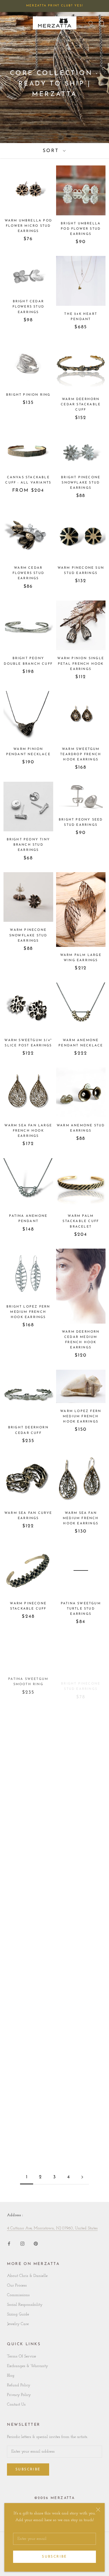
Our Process (17, 2286)
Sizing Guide (18, 2314)
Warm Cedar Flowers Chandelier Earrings (81, 1859)
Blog (11, 2376)
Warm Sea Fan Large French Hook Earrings (28, 1131)
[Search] (91, 23)
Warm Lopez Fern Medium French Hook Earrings (81, 1417)
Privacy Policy (19, 2395)
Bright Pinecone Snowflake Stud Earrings (81, 483)
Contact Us (16, 2405)
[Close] (98, 2510)
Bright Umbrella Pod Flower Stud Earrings (81, 229)
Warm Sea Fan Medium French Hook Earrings (81, 1518)
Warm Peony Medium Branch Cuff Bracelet (81, 1768)
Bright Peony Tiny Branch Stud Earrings (28, 845)
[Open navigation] (8, 23)
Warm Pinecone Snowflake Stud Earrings (28, 935)
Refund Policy (19, 2385)
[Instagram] (22, 2243)
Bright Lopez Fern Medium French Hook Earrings (28, 1312)
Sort (52, 151)
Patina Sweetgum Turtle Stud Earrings (81, 1609)
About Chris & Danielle (27, 2276)
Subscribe (54, 2557)
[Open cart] (101, 23)
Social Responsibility (25, 2305)
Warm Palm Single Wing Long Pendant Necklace (28, 1768)
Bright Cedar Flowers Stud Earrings (28, 307)
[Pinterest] (36, 2243)
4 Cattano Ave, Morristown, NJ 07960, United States (52, 2228)
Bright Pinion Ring (28, 395)
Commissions (18, 2295)
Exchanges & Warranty (27, 2366)
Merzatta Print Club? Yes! (55, 6)
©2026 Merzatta (55, 2498)
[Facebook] (9, 2243)
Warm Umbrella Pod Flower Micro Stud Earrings (28, 226)
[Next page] (82, 2177)
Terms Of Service (22, 2356)
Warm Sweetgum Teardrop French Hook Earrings (81, 754)
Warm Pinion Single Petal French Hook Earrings (81, 664)
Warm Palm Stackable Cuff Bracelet (81, 1221)
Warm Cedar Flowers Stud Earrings (28, 573)
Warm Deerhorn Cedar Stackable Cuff (81, 405)
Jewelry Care (18, 2324)
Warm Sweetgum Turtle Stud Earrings (28, 1859)
